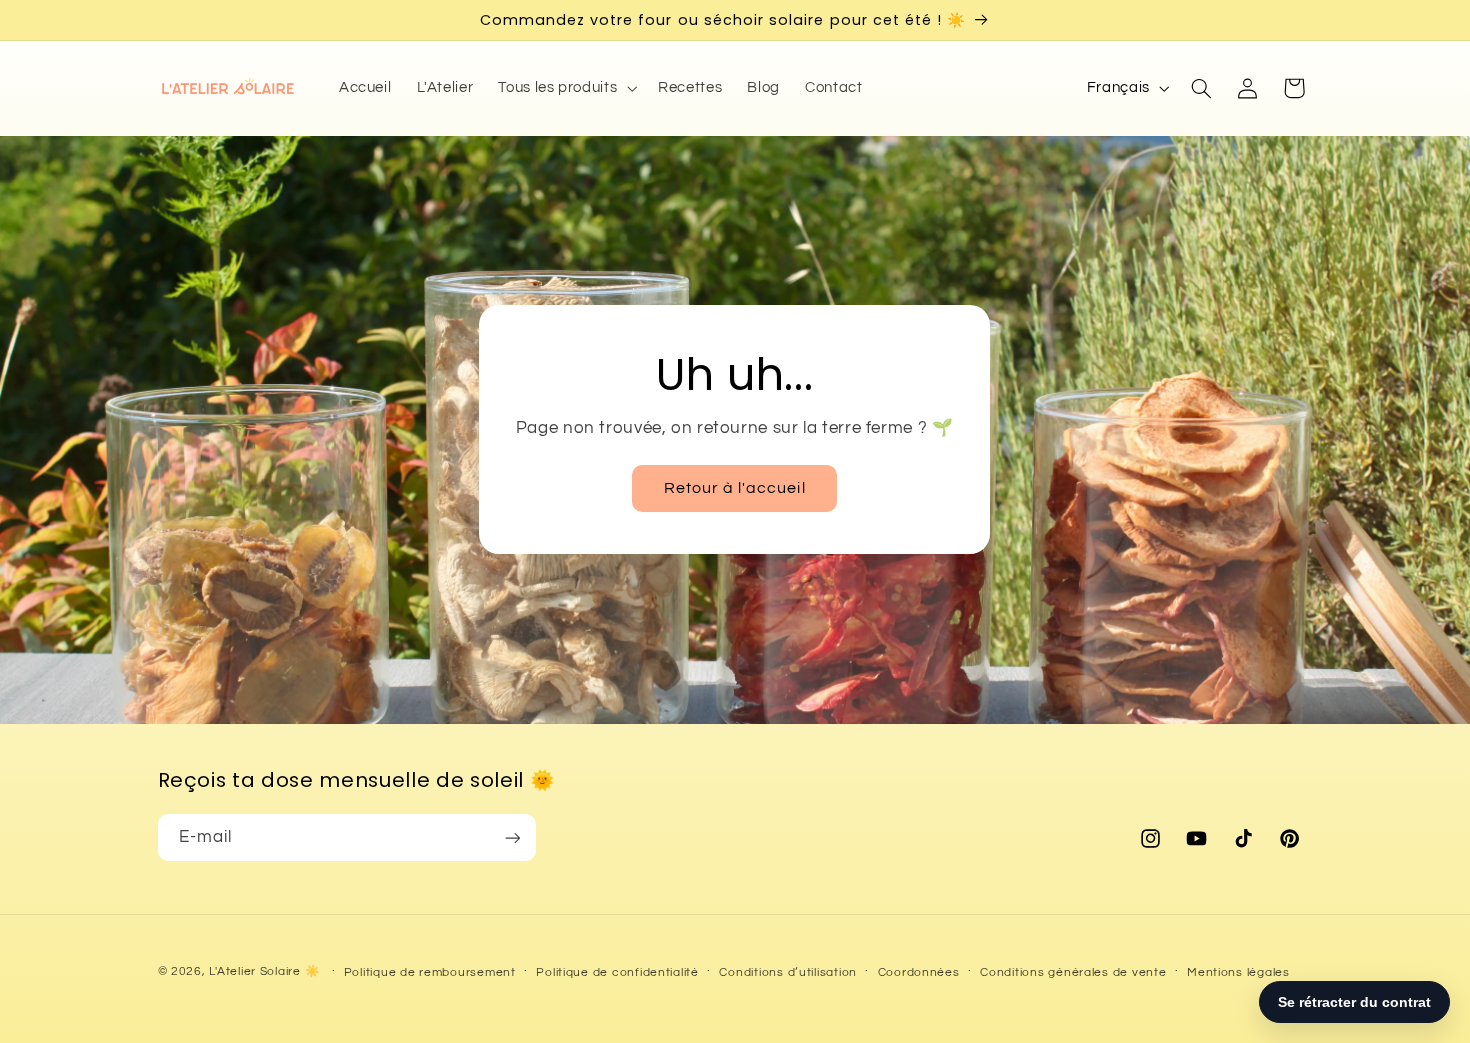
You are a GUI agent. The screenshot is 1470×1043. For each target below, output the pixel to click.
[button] (566, 88)
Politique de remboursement (430, 972)
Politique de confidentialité (617, 972)
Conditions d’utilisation (788, 972)
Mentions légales (1238, 972)
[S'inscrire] (512, 837)
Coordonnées (919, 972)
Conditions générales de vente (1073, 972)
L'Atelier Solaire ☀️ (264, 971)
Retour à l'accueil (735, 488)
